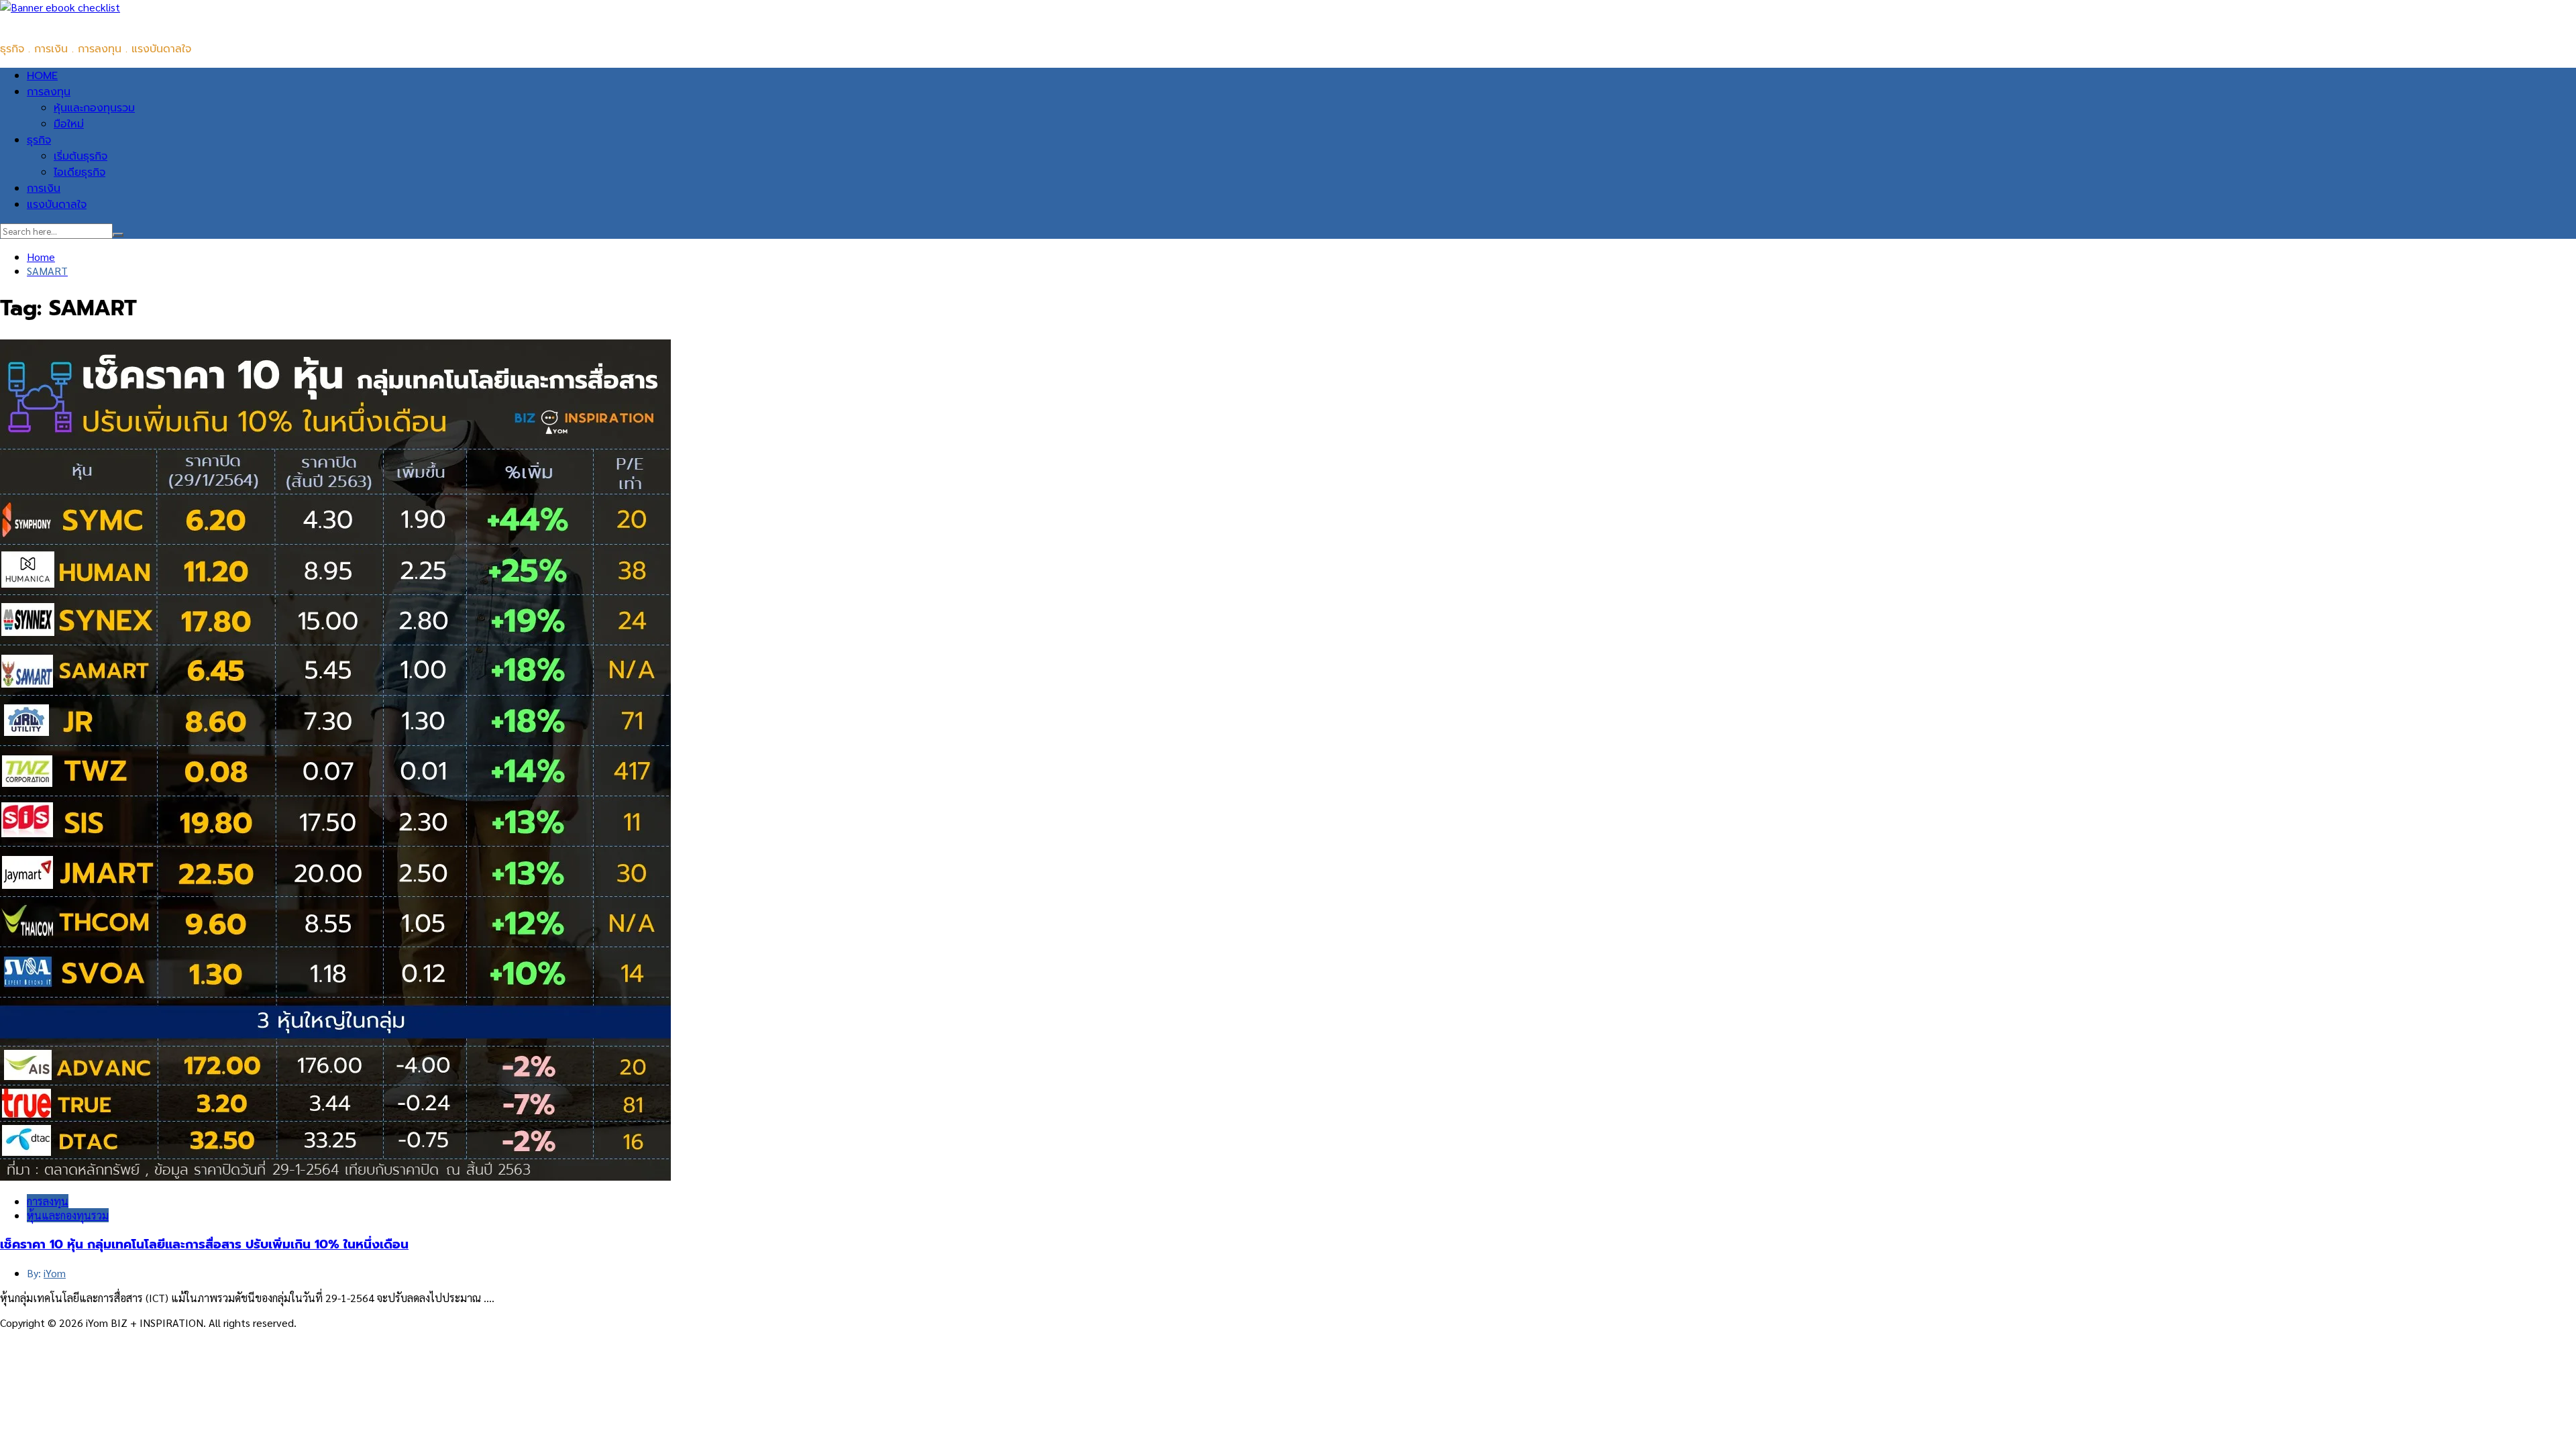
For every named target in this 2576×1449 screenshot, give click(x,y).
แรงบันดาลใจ (57, 205)
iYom (55, 1273)
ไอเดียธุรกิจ (79, 172)
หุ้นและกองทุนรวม (94, 108)
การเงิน (44, 189)
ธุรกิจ (39, 140)
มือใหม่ (69, 124)
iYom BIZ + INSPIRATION (60, 22)
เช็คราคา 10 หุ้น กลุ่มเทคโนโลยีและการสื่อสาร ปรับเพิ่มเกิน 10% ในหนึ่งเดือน (204, 1244)
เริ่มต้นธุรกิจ (80, 156)
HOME (42, 76)
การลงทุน (49, 92)
